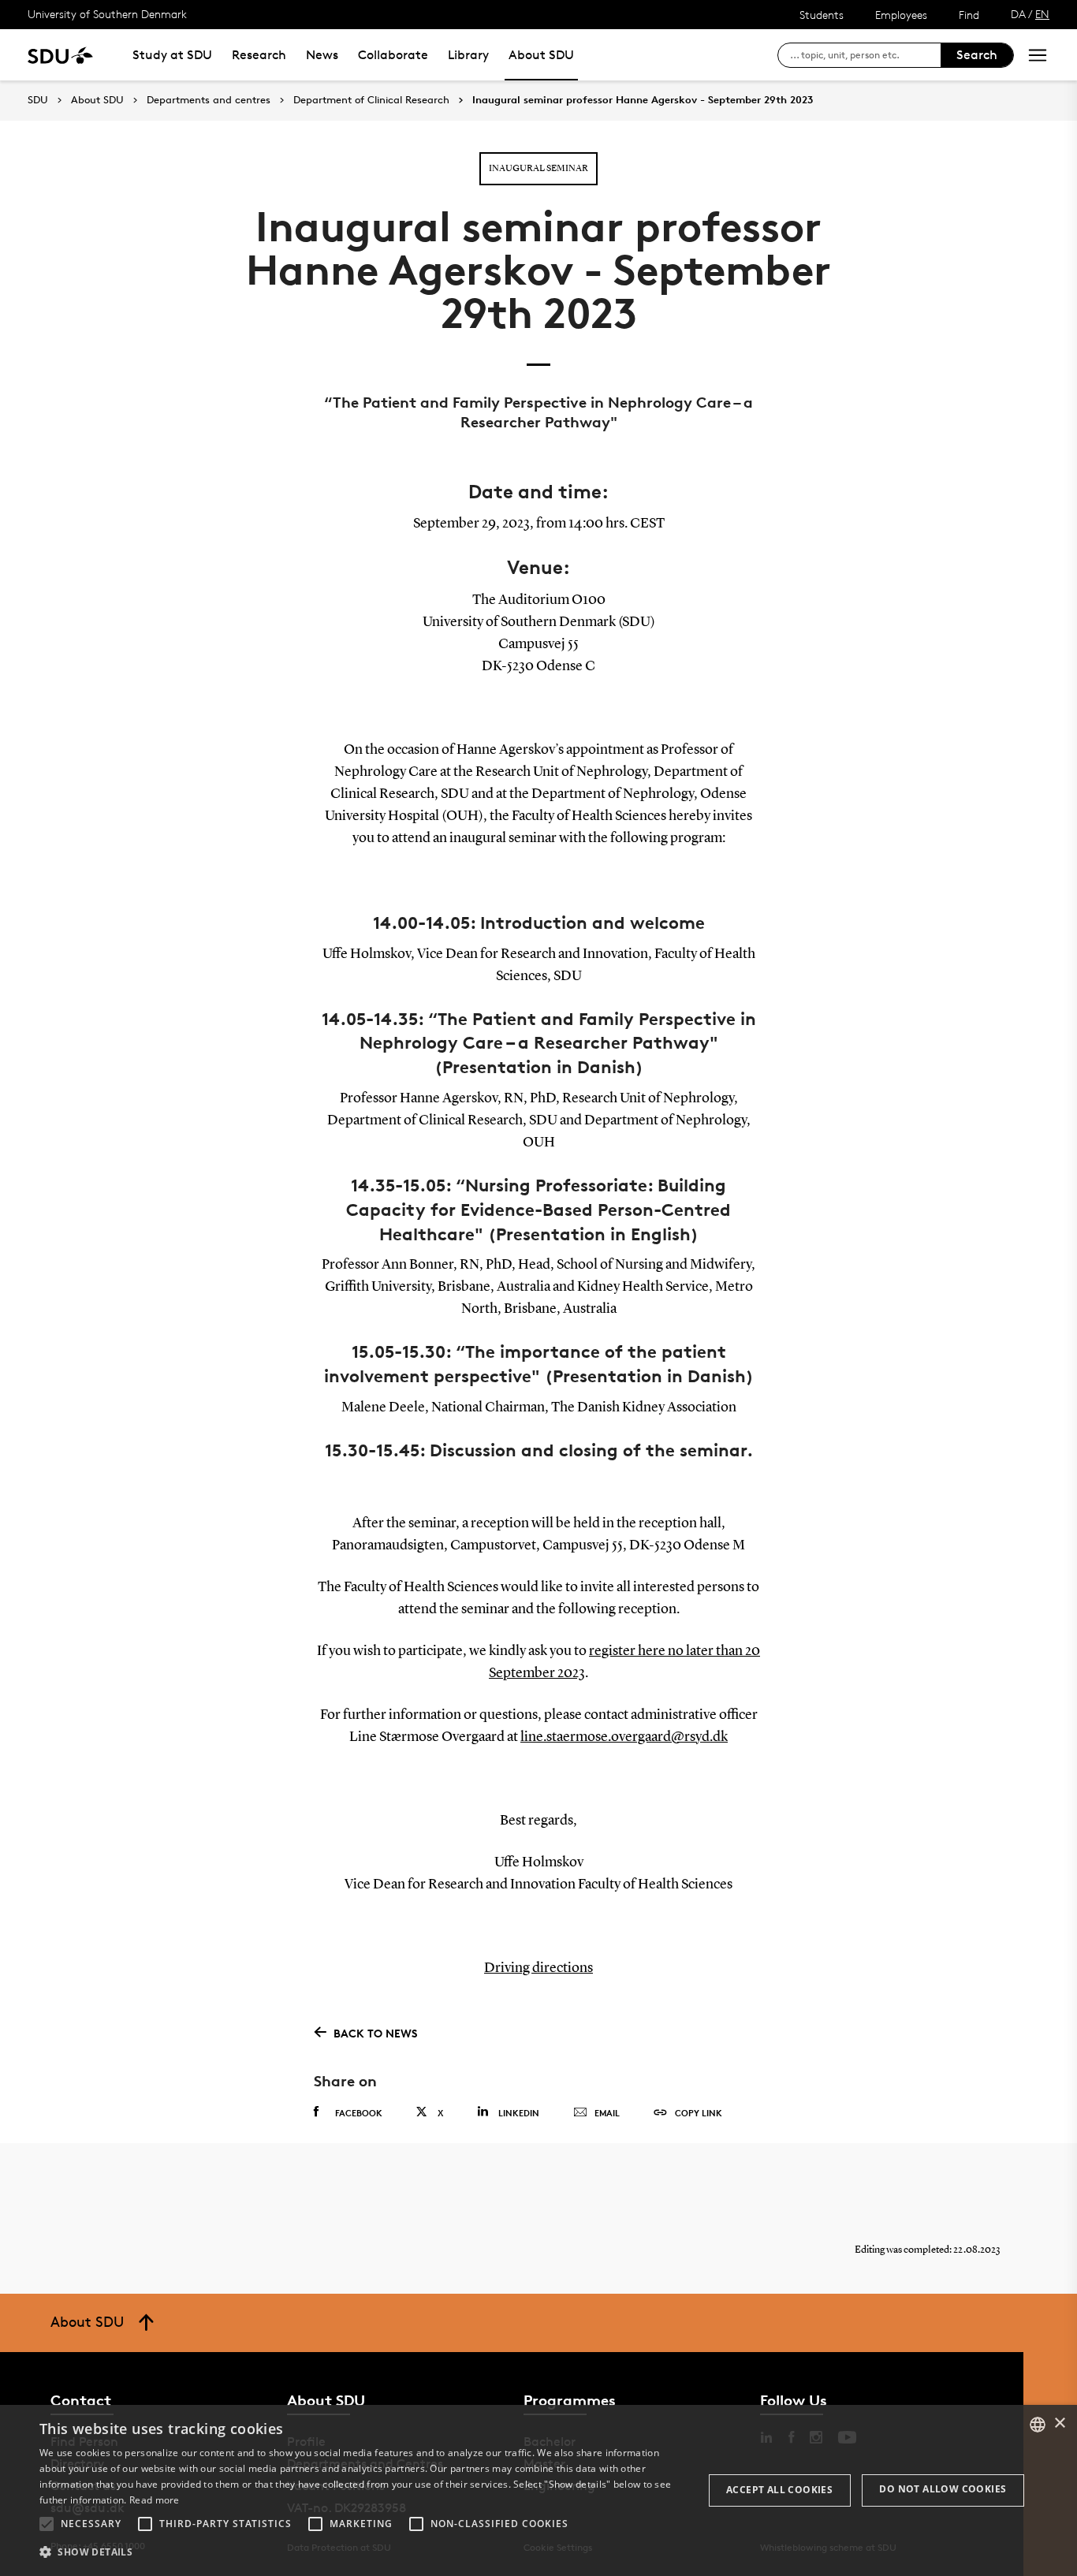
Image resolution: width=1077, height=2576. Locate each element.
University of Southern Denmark (107, 14)
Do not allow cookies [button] (943, 2489)
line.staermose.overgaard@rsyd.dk (624, 1737)
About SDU (541, 55)
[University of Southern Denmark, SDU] (60, 55)
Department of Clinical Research (371, 100)
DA (1018, 14)
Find (969, 15)
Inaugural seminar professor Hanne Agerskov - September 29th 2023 (643, 100)
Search (977, 55)
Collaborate (393, 55)
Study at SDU (172, 55)
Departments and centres (209, 100)
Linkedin (519, 2113)
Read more (155, 2500)
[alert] (538, 2490)
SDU (38, 100)
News (322, 55)
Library (468, 55)
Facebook (359, 2113)
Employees (901, 15)
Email (607, 2113)
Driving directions (538, 1968)
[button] (47, 2524)
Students (822, 15)
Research (259, 55)
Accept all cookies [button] (779, 2490)
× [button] (1059, 2423)
